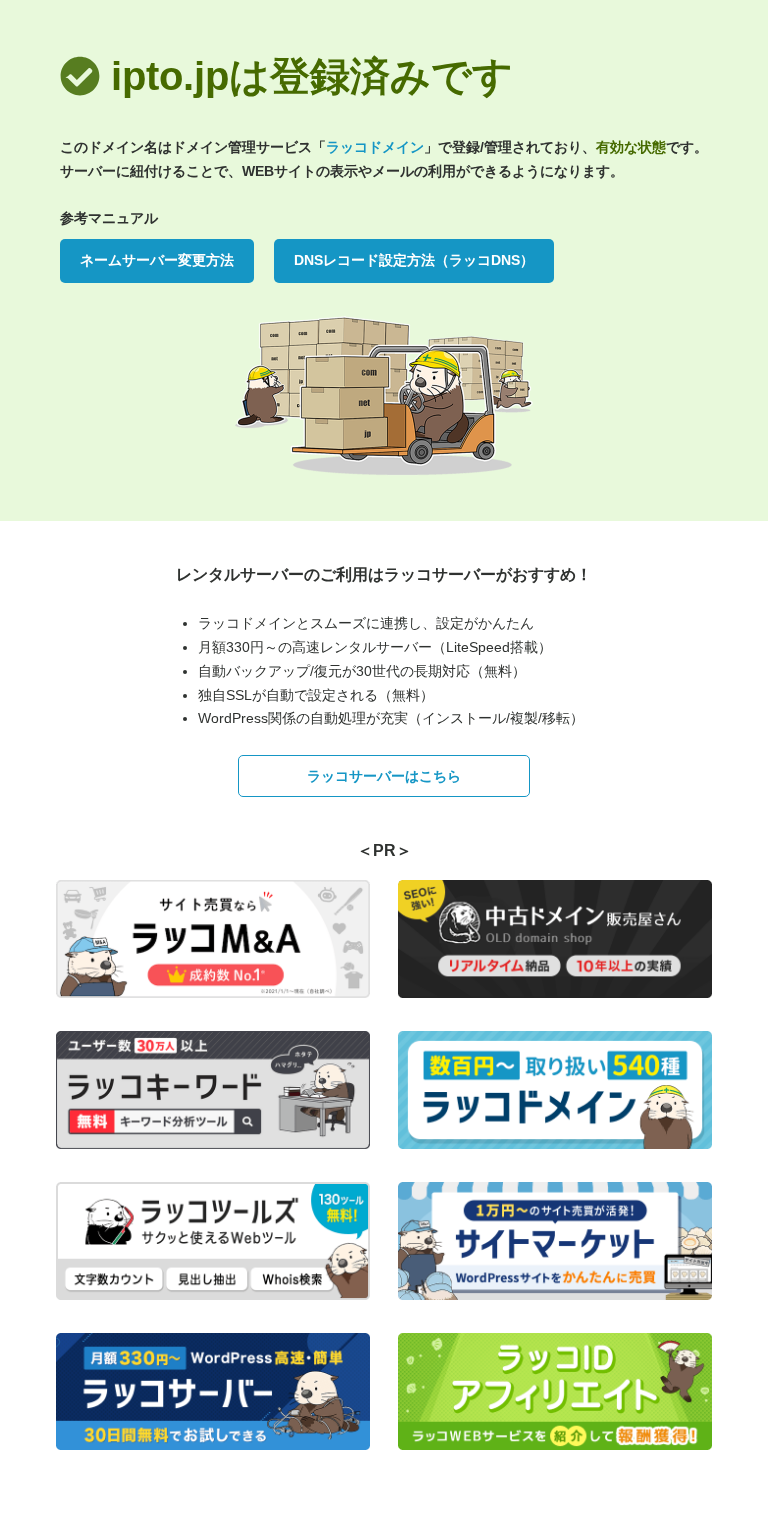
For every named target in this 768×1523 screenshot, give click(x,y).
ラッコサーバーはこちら (384, 776)
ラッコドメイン (375, 147)
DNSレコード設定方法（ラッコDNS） (414, 260)
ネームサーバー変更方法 (157, 260)
